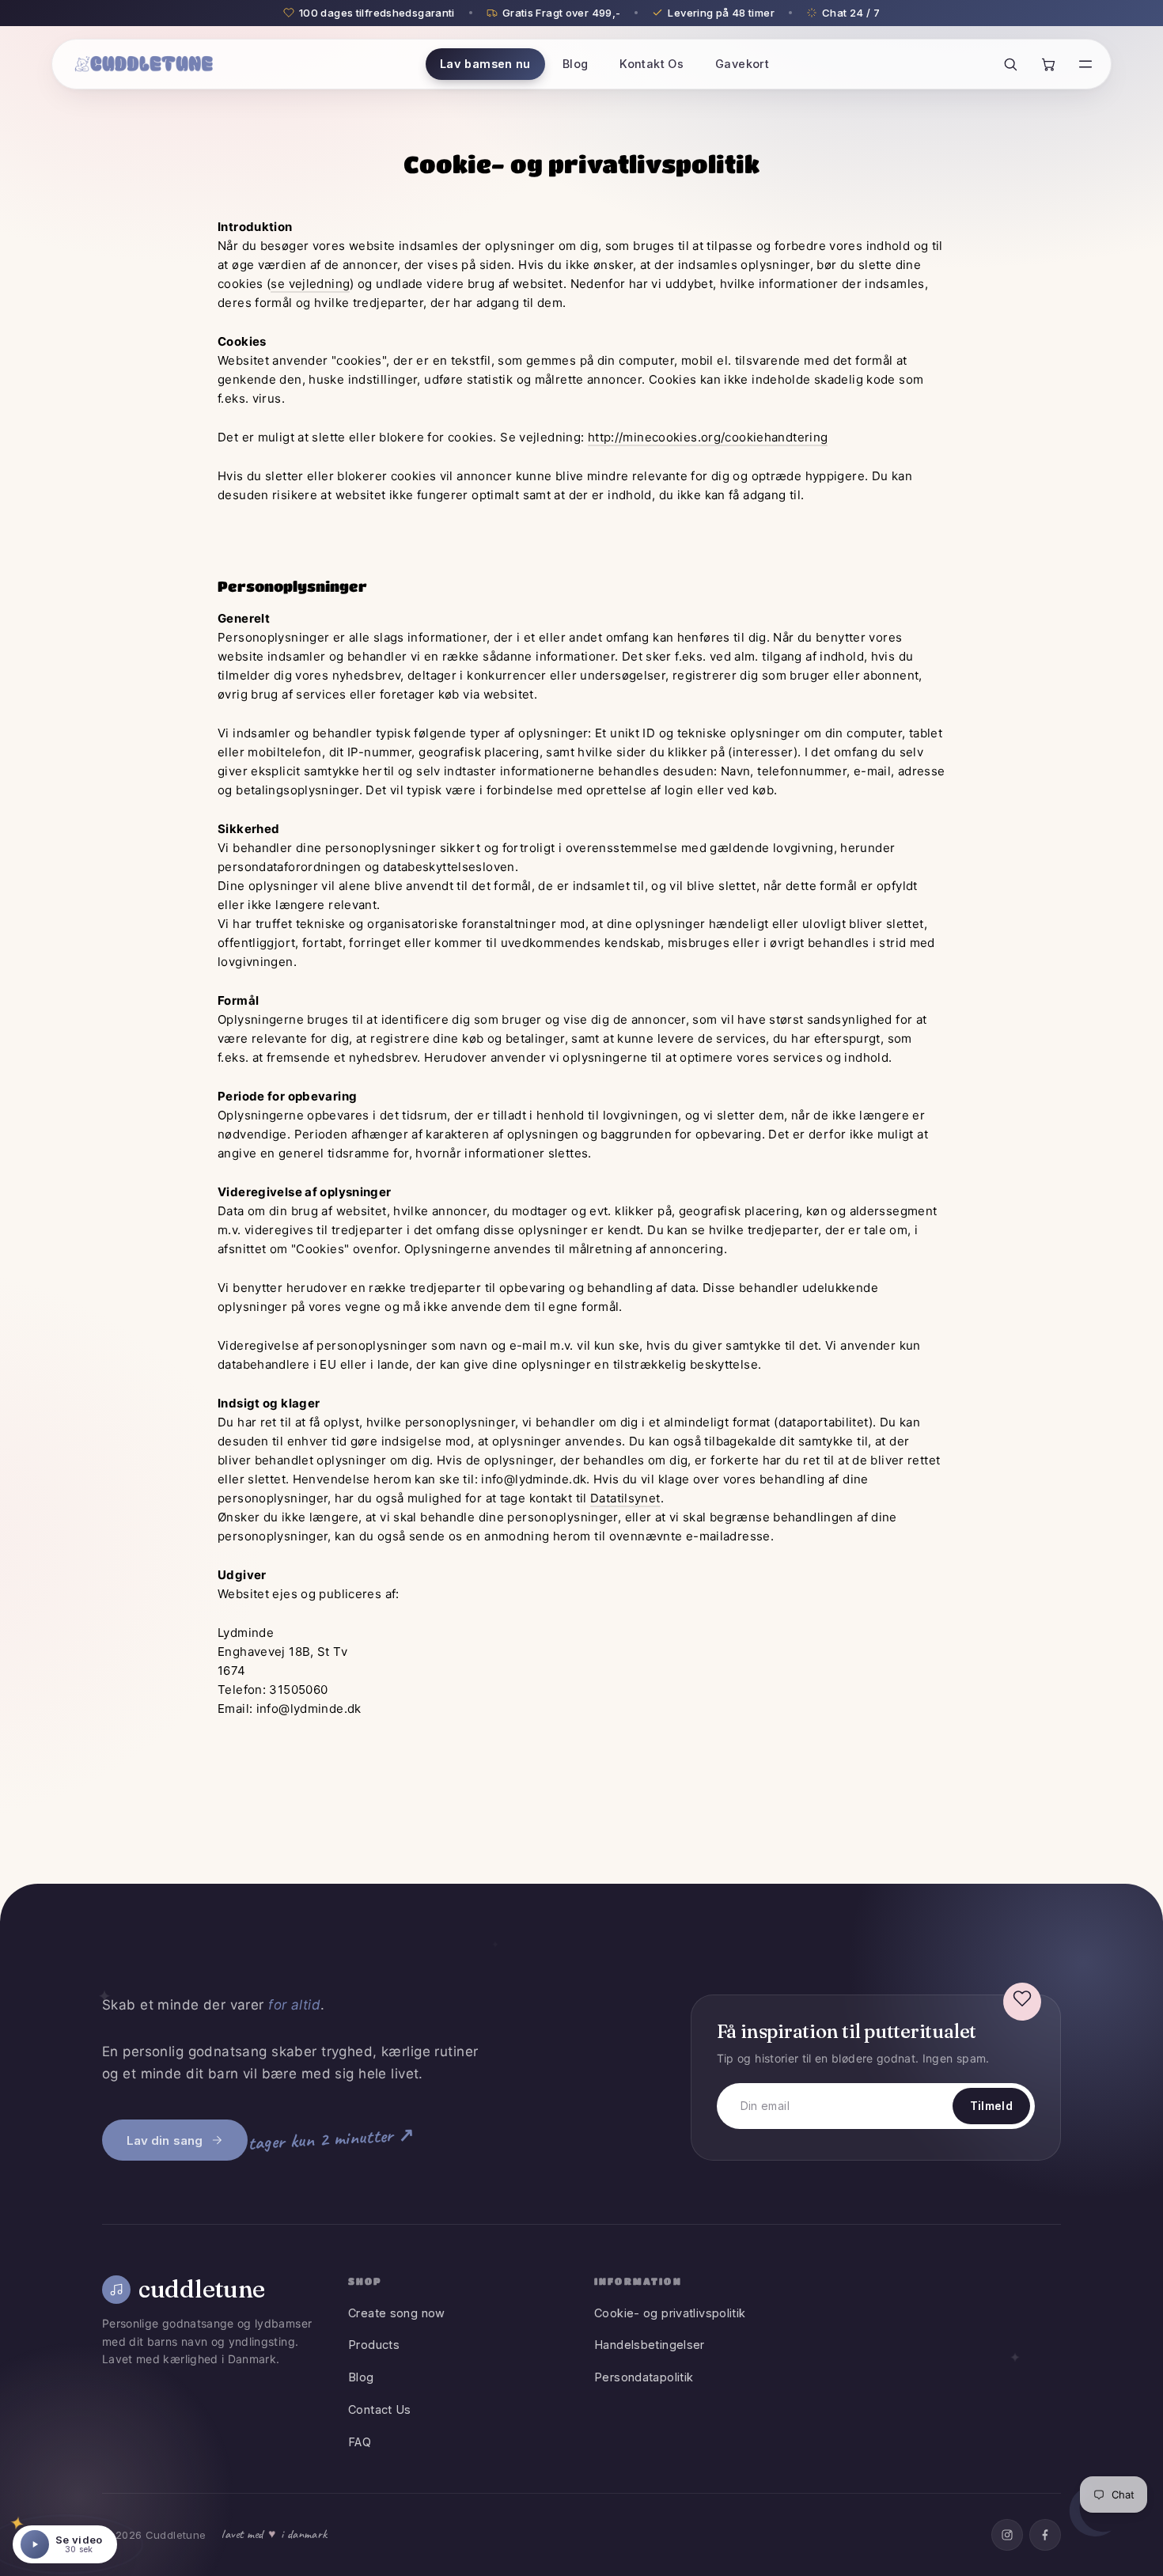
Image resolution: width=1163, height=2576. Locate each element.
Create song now (397, 2313)
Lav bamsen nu (485, 64)
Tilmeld (991, 2106)
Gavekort (742, 64)
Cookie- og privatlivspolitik (670, 2313)
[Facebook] (1045, 2535)
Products (374, 2345)
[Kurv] (1048, 64)
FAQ (360, 2442)
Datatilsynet (625, 1498)
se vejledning (310, 284)
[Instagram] (1007, 2535)
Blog (576, 64)
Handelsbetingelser (650, 2345)
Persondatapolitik (644, 2377)
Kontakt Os (652, 64)
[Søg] (1010, 64)
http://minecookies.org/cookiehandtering (708, 437)
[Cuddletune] (144, 64)
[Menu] (1085, 64)
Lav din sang (165, 2140)
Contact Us (380, 2409)
